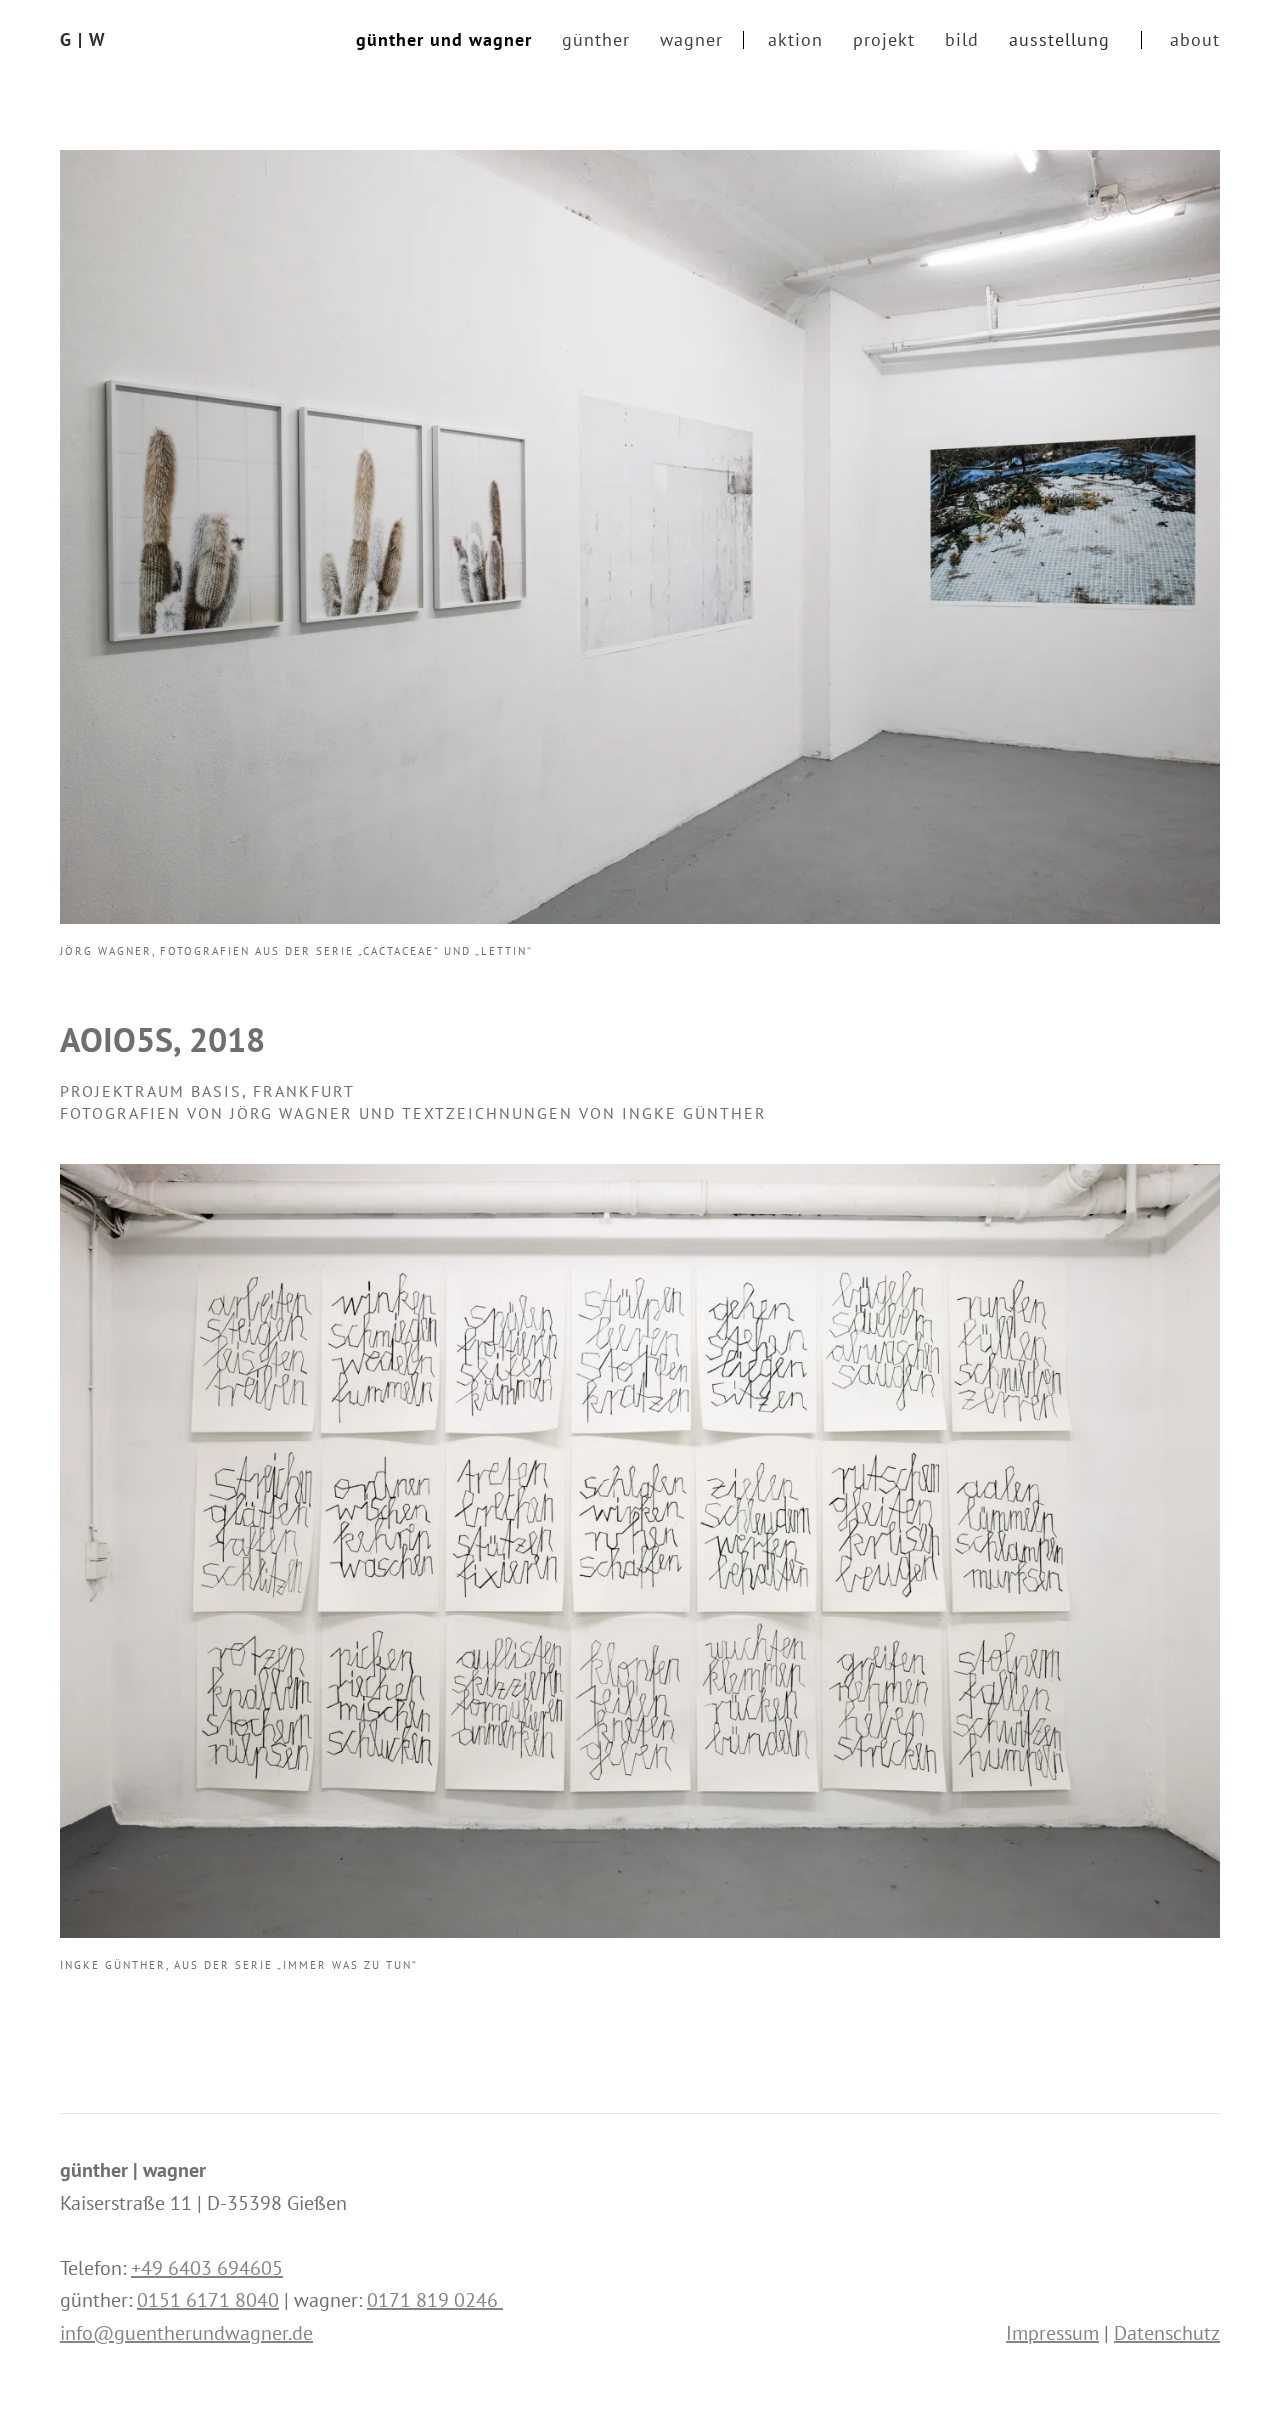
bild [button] (962, 39)
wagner (691, 39)
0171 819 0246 (435, 2300)
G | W (83, 39)
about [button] (1195, 39)
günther (596, 39)
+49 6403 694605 (207, 2268)
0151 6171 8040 (208, 2300)
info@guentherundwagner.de (186, 2333)
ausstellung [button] (1059, 39)
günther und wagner (444, 39)
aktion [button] (795, 39)
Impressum (1052, 2333)
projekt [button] (884, 39)
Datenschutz (1167, 2333)
